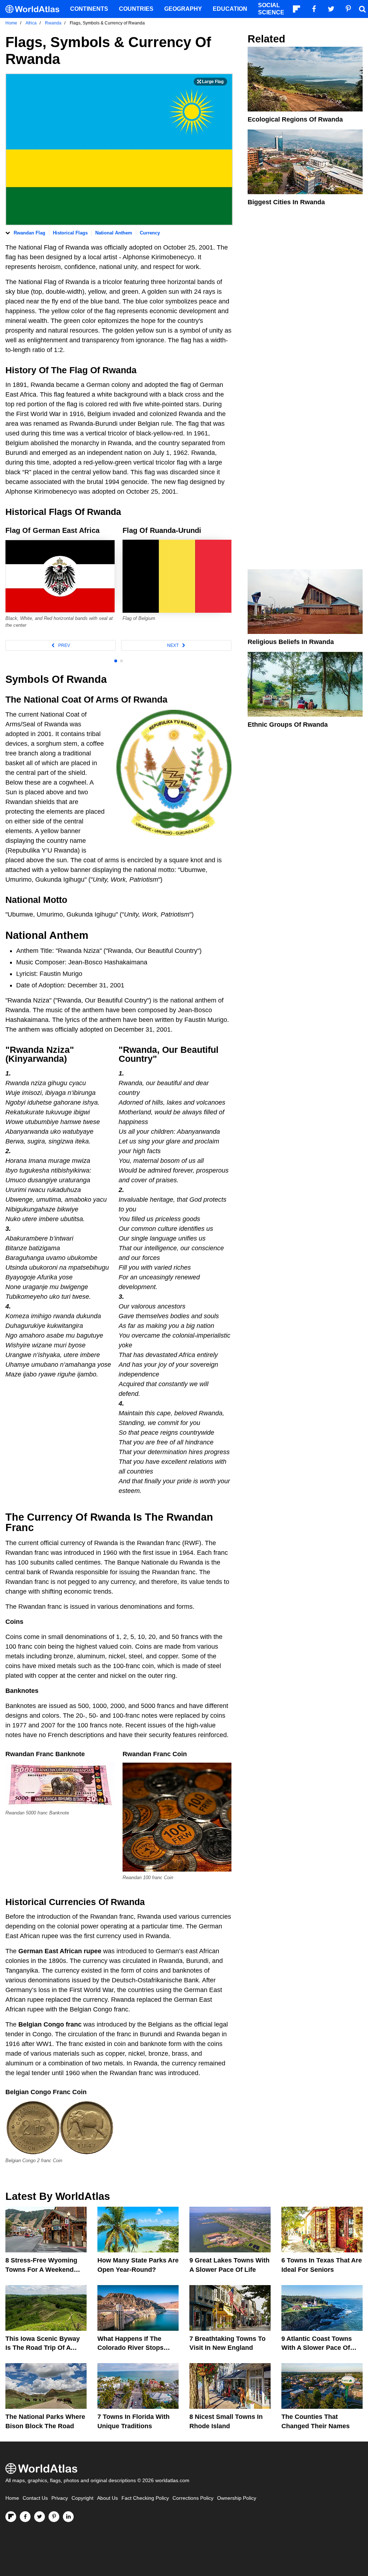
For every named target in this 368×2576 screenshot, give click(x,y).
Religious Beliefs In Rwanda (291, 642)
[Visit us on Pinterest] (54, 2517)
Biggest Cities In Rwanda (286, 202)
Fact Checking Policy (145, 2498)
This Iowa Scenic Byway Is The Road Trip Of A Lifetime (43, 2348)
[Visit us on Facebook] (25, 2517)
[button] (61, 645)
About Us (107, 2498)
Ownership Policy (237, 2498)
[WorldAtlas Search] (362, 9)
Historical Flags (70, 233)
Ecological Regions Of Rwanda (295, 119)
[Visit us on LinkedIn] (68, 2517)
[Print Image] (210, 82)
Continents (89, 9)
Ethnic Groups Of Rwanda (288, 725)
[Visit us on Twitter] (40, 2517)
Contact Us (35, 2498)
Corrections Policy (193, 2498)
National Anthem (114, 233)
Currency (150, 233)
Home (12, 2498)
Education (230, 9)
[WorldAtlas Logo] (35, 9)
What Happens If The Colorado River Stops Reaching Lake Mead (130, 2348)
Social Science (271, 9)
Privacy (60, 2498)
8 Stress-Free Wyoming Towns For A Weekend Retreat (41, 2269)
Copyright (82, 2498)
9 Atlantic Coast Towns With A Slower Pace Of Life (317, 2348)
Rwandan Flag (29, 233)
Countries (136, 9)
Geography (183, 9)
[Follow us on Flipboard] (11, 2517)
